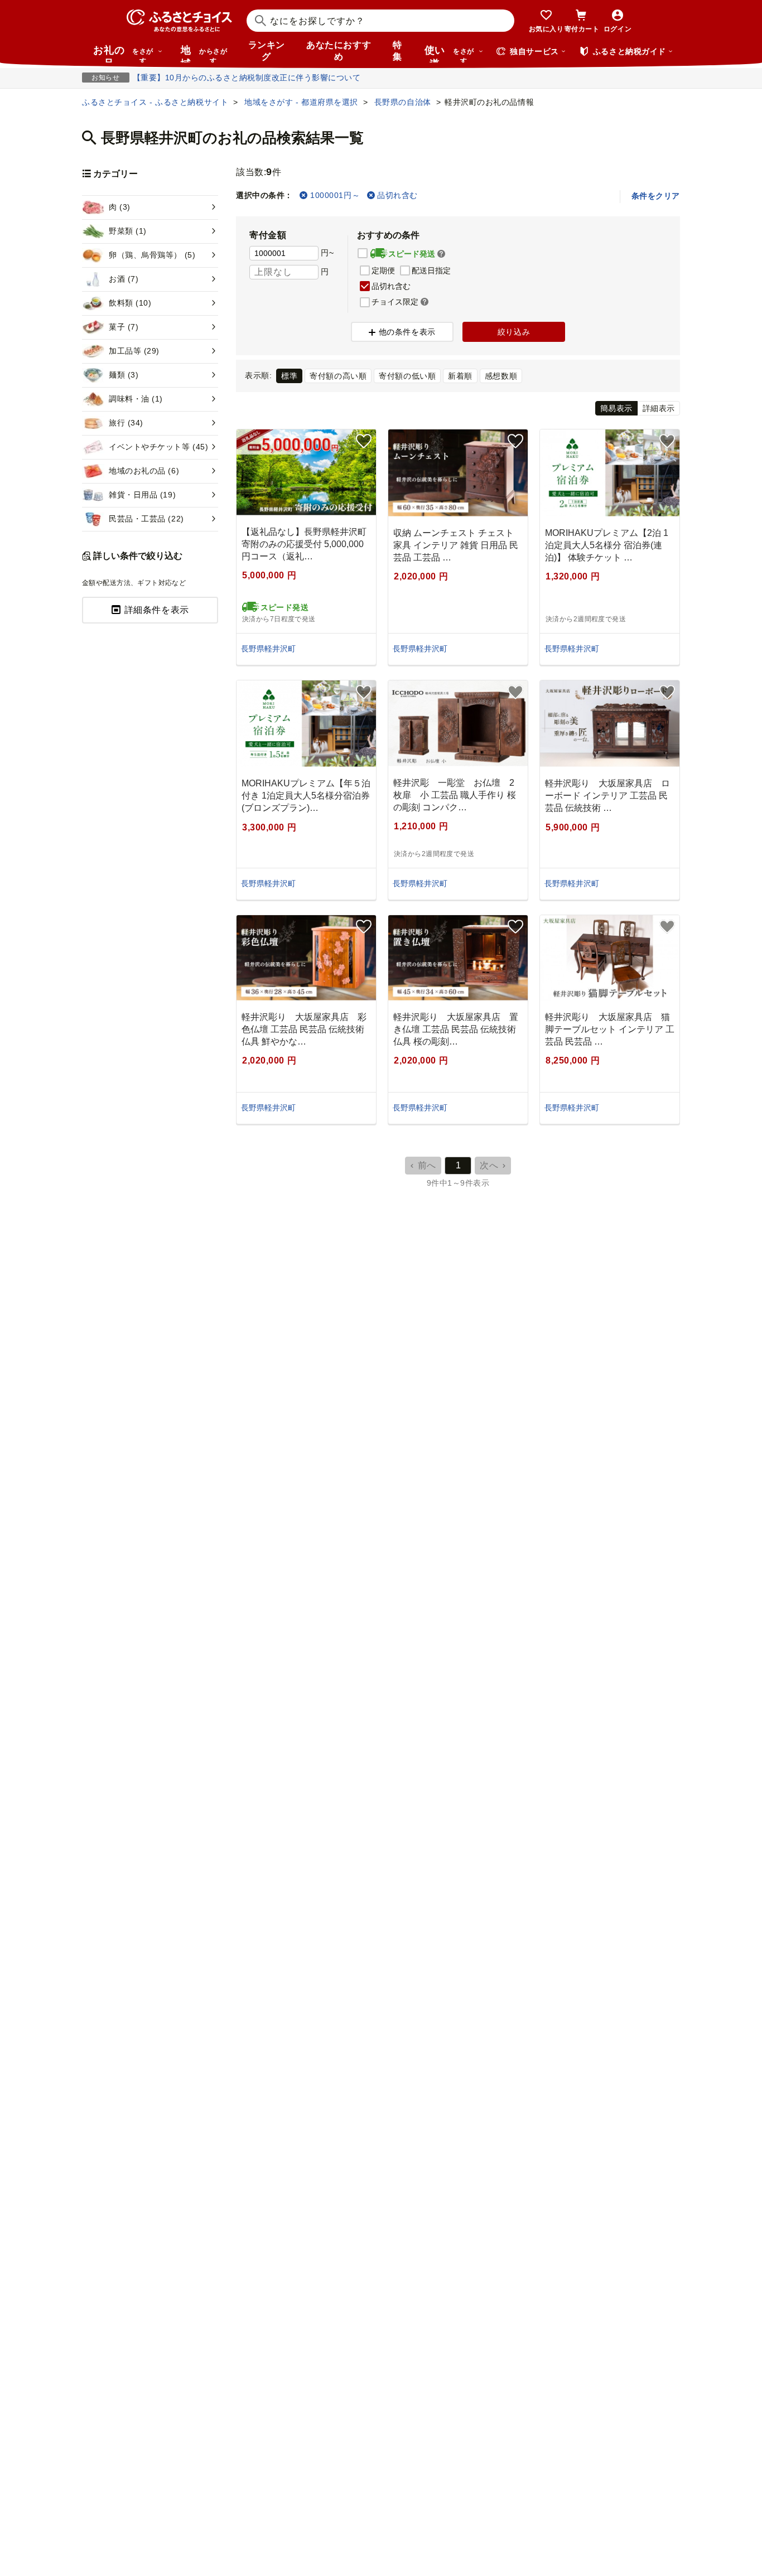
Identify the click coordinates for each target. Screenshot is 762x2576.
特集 (397, 51)
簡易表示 (616, 408)
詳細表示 (659, 408)
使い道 (449, 54)
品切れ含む (397, 195)
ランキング (267, 51)
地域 (204, 54)
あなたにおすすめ (339, 51)
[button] (441, 254)
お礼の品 (123, 54)
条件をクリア (656, 196)
